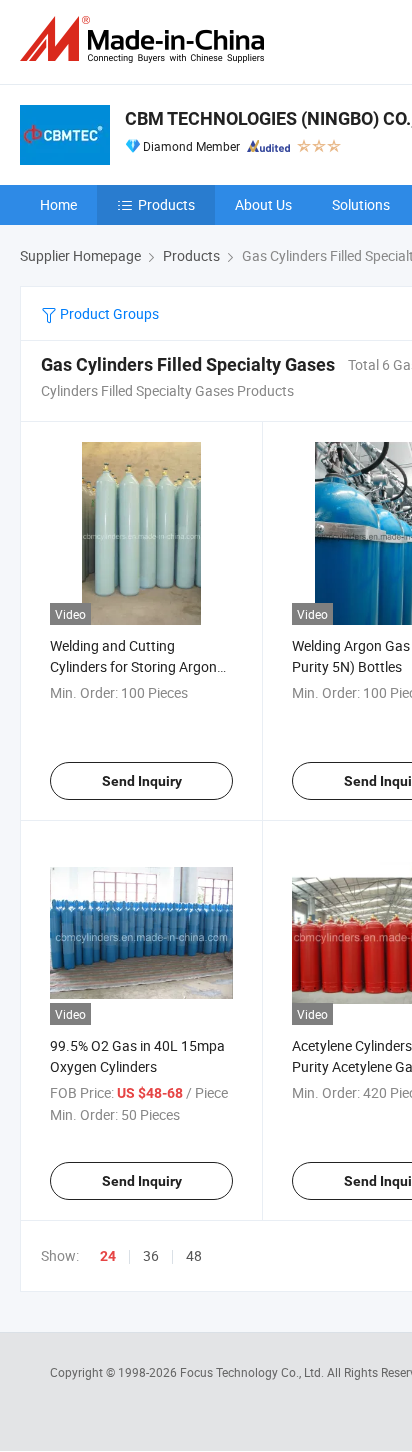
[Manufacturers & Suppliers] (146, 39)
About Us (263, 204)
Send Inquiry (142, 781)
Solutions (361, 204)
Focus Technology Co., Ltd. (253, 1372)
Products (166, 204)
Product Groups (108, 313)
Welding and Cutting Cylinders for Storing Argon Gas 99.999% (133, 666)
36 (151, 1255)
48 (194, 1255)
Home (58, 204)
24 (108, 1256)
